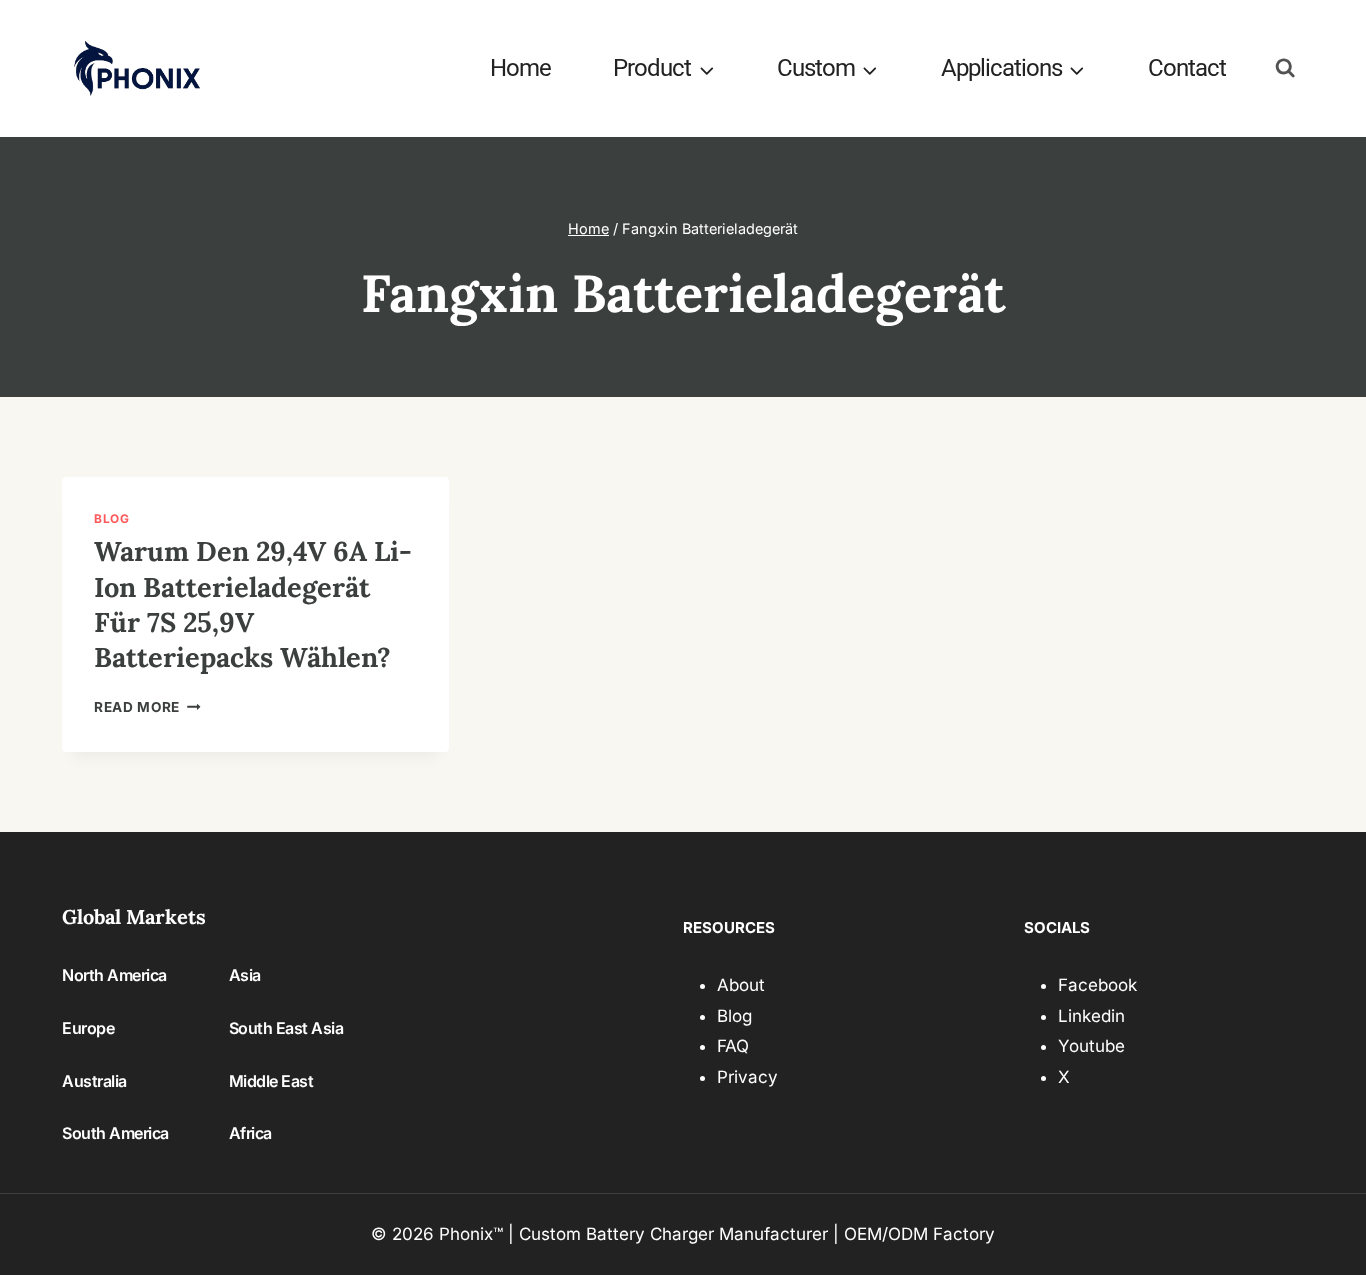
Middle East (271, 1081)
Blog (111, 518)
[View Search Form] (1285, 68)
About (741, 985)
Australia (94, 1081)
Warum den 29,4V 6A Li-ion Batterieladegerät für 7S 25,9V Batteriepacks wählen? (253, 604)
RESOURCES (729, 927)
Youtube (1091, 1046)
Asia (245, 975)
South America (115, 1133)
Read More (147, 707)
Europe (88, 1028)
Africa (250, 1133)
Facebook (1097, 985)
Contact (1187, 68)
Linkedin (1091, 1016)
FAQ (733, 1046)
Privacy (747, 1077)
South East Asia (286, 1028)
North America (114, 975)
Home (520, 68)
